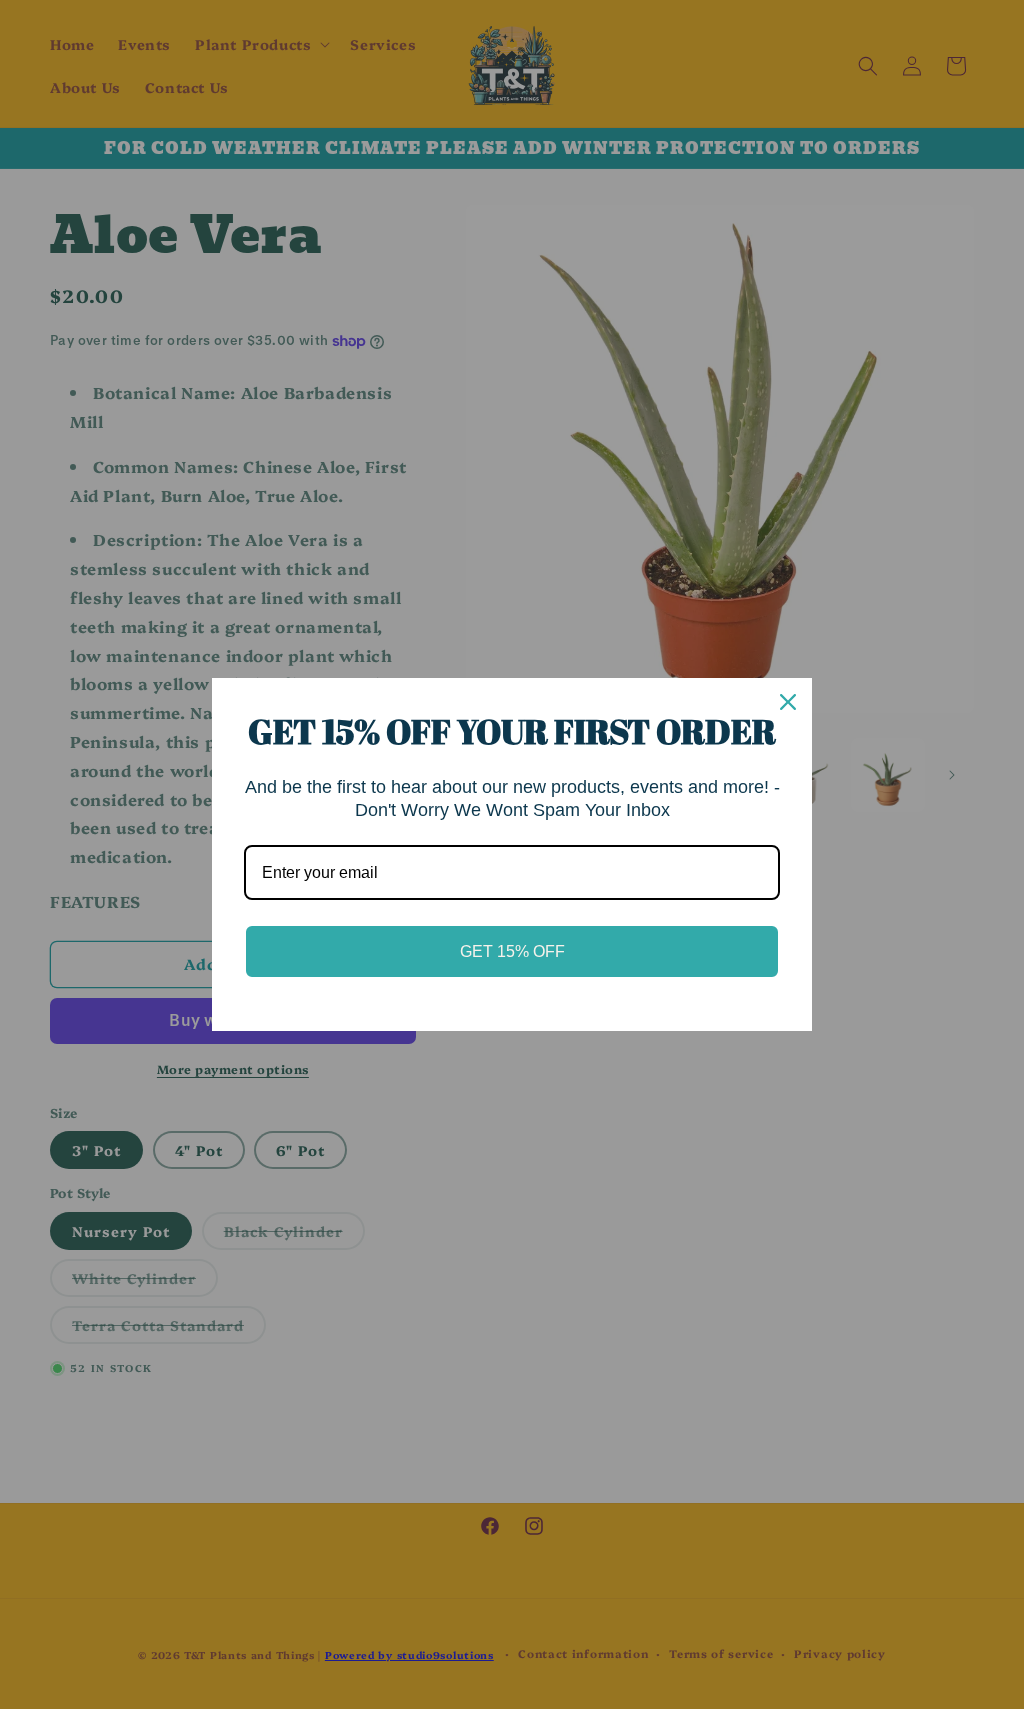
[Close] (788, 702)
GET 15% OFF (512, 951)
